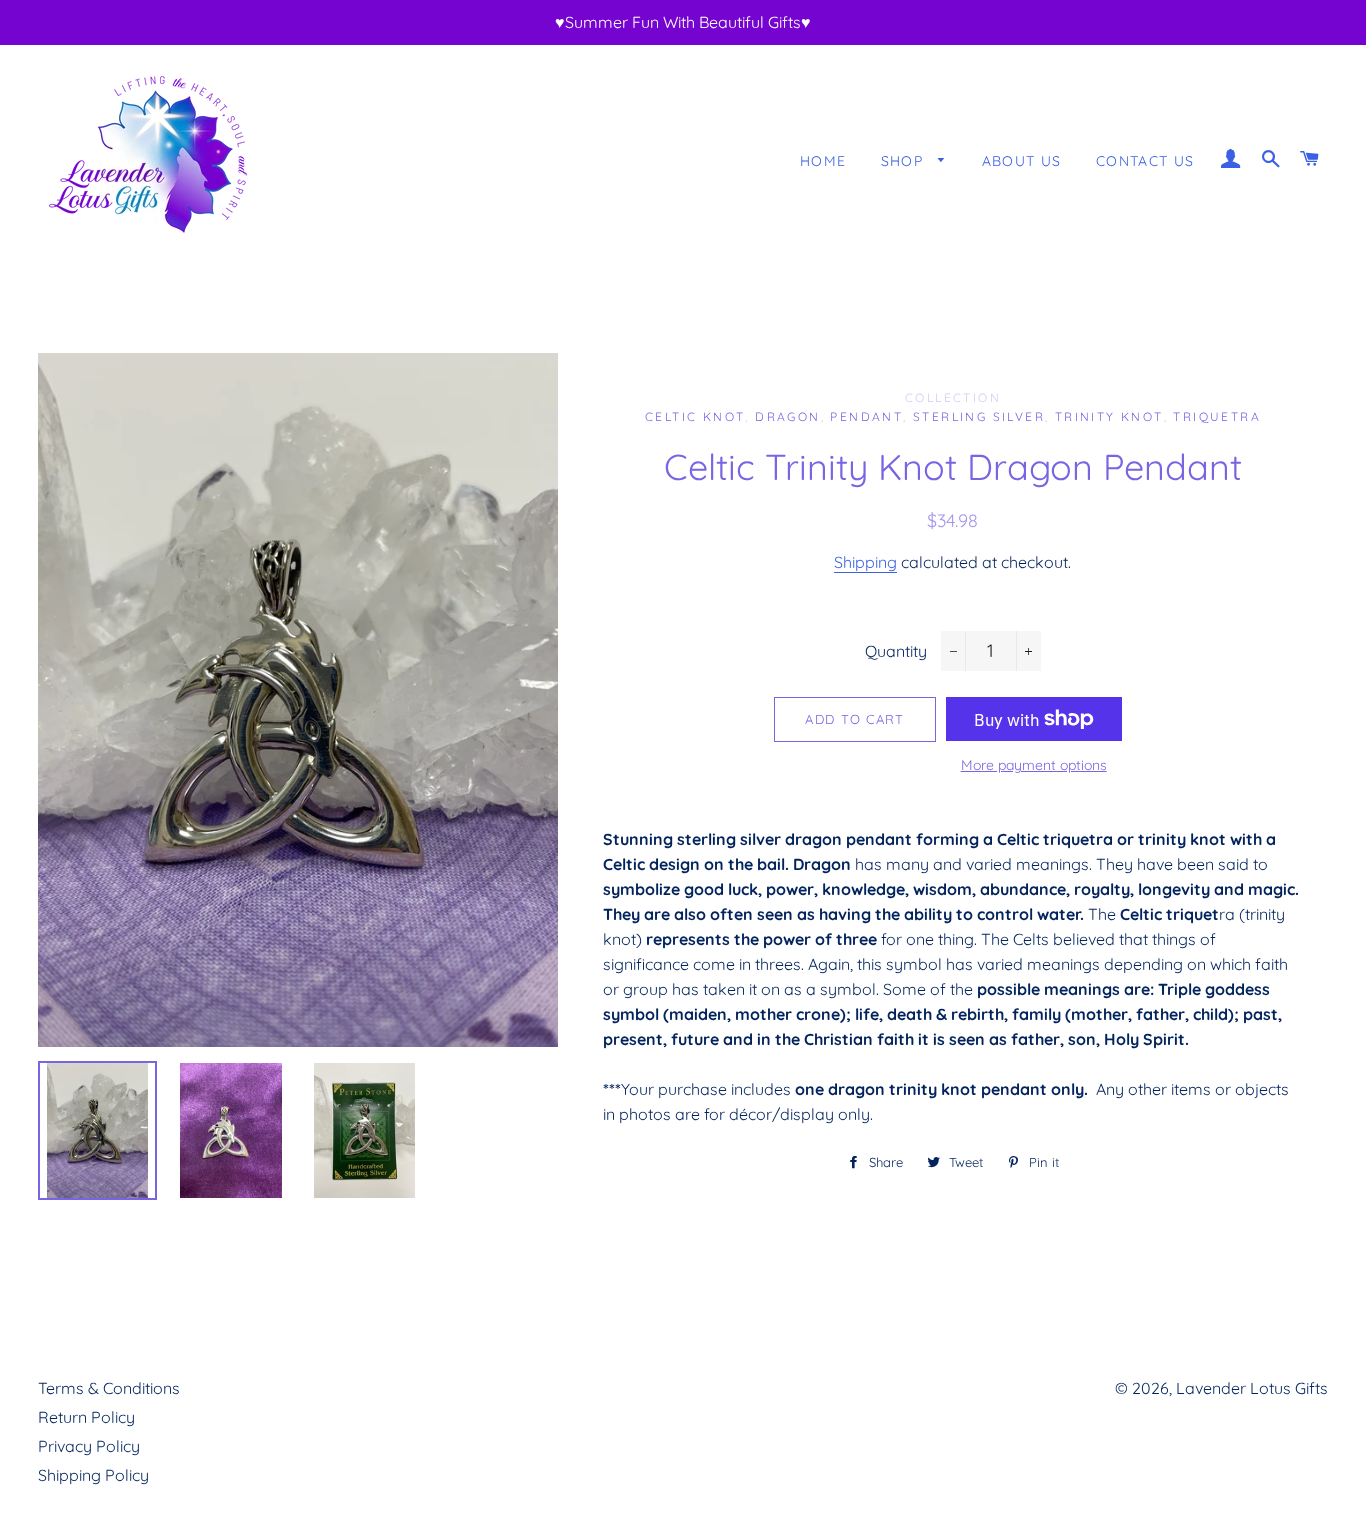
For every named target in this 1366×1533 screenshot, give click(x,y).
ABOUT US (1022, 161)
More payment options (1034, 765)
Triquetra (1217, 416)
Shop (905, 161)
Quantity (896, 651)
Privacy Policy (89, 1446)
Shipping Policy (93, 1475)
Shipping (865, 562)
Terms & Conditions (109, 1388)
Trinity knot (1109, 416)
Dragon (787, 416)
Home (823, 161)
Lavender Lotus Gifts (1252, 1388)
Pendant (866, 416)
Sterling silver (979, 416)
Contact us (1145, 161)
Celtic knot (695, 416)
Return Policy (86, 1417)
